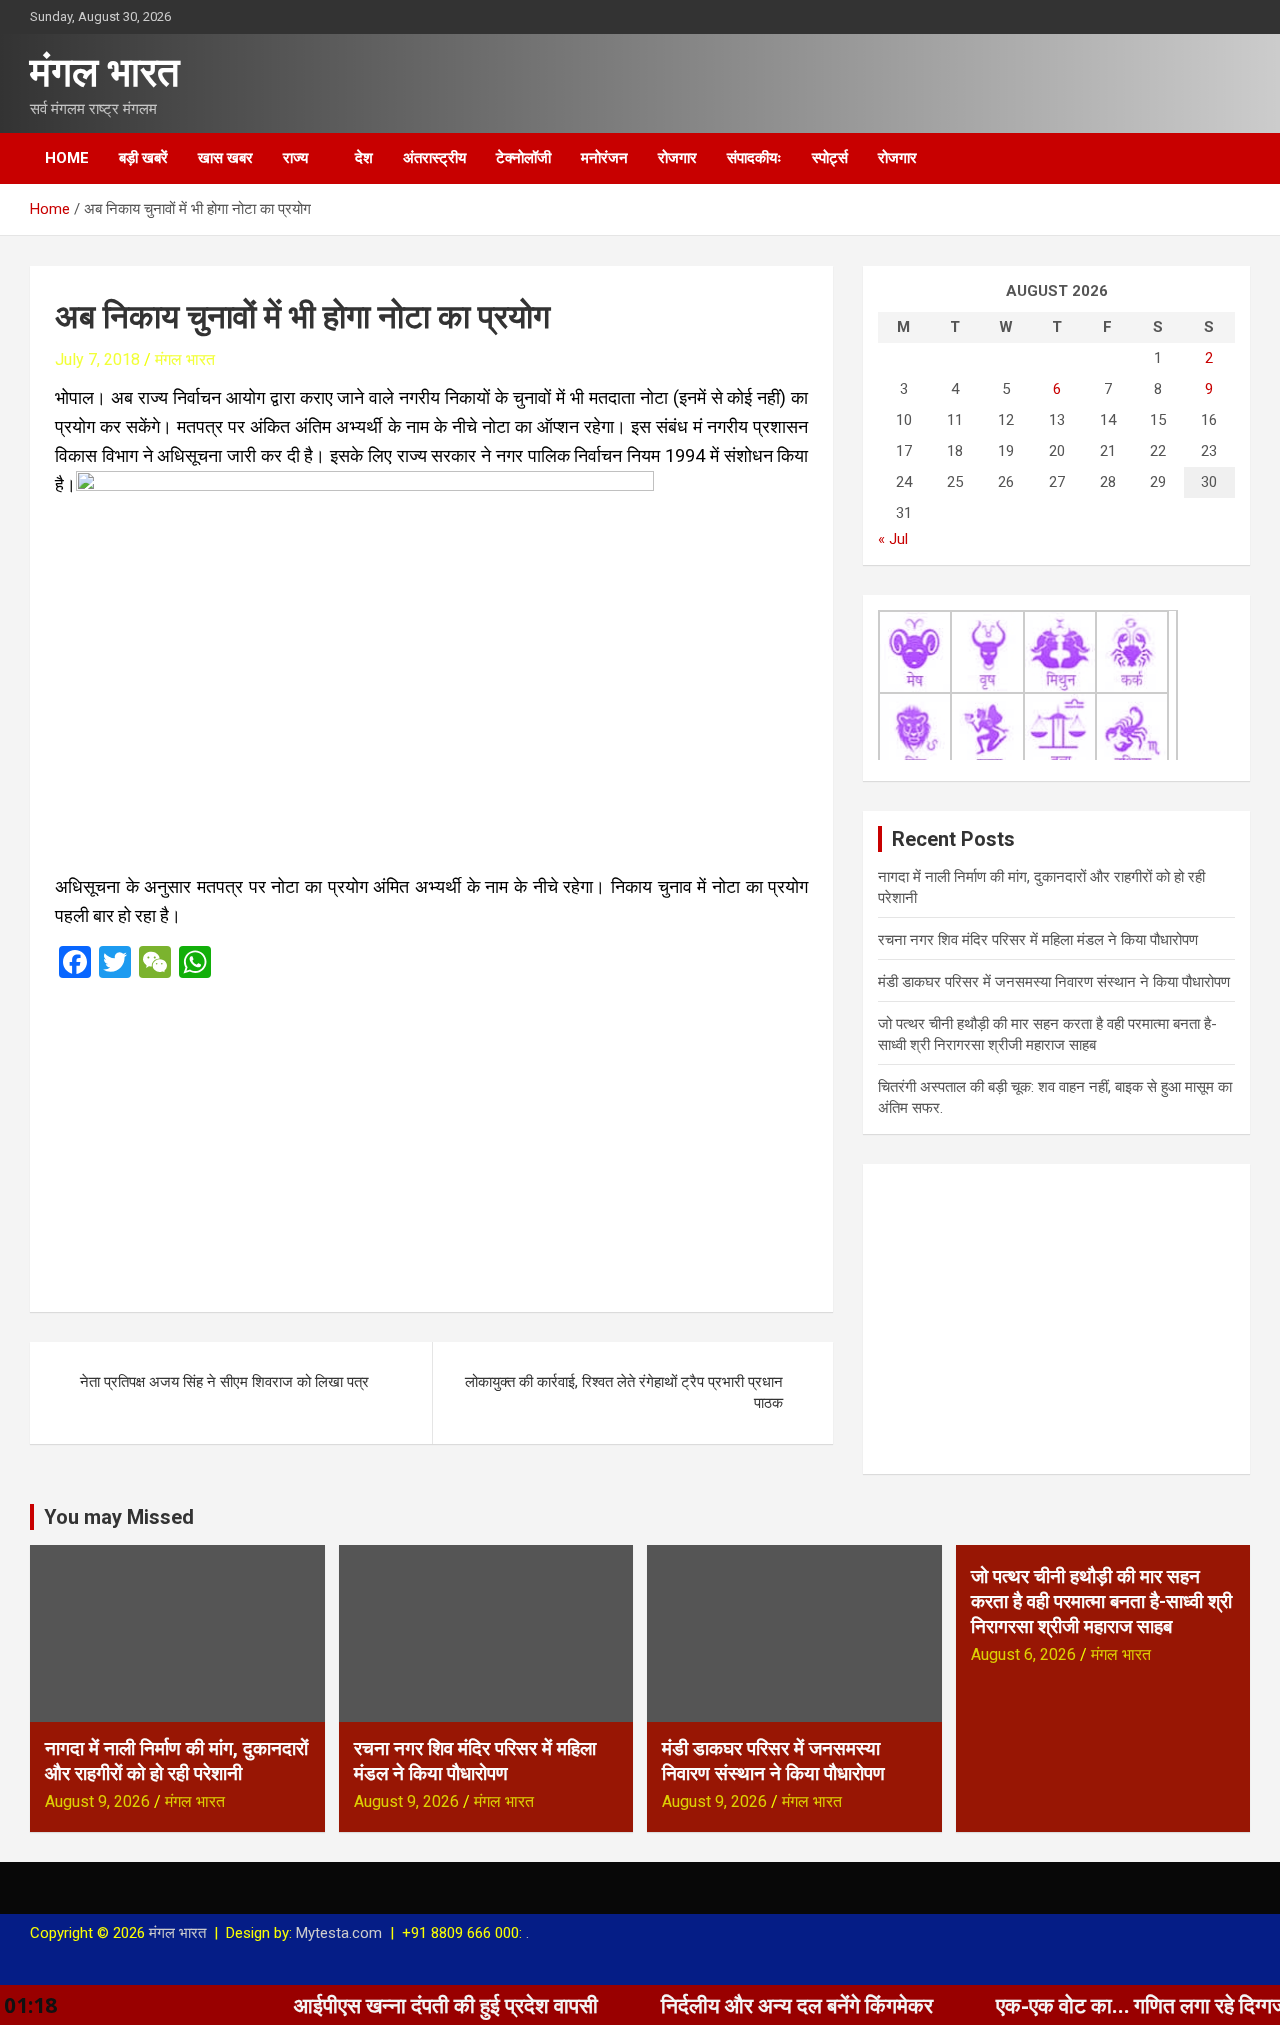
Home (67, 158)
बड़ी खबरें (143, 158)
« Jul (893, 539)
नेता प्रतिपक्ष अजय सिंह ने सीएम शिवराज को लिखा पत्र (224, 1382)
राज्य (295, 158)
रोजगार (677, 158)
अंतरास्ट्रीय (434, 158)
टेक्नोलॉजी (523, 158)
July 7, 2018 (97, 359)
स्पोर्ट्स (830, 158)
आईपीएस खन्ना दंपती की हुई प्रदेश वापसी (389, 2005)
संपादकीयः (754, 158)
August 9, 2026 (97, 1801)
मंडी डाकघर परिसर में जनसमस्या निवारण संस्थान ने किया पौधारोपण (1054, 982)
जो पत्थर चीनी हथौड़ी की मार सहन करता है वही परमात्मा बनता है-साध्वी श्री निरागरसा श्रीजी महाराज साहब (1101, 1601)
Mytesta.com (339, 1933)
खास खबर (225, 158)
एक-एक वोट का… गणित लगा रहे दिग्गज (1084, 2005)
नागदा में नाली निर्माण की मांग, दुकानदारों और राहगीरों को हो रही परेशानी (176, 1761)
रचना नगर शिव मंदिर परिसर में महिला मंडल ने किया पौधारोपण (1038, 940)
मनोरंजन (604, 158)
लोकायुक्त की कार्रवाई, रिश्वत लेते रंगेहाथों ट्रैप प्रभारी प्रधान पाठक (624, 1392)
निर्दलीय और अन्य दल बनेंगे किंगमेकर (740, 2005)
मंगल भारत (105, 72)
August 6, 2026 (1023, 1654)
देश (364, 158)
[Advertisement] (431, 1139)
